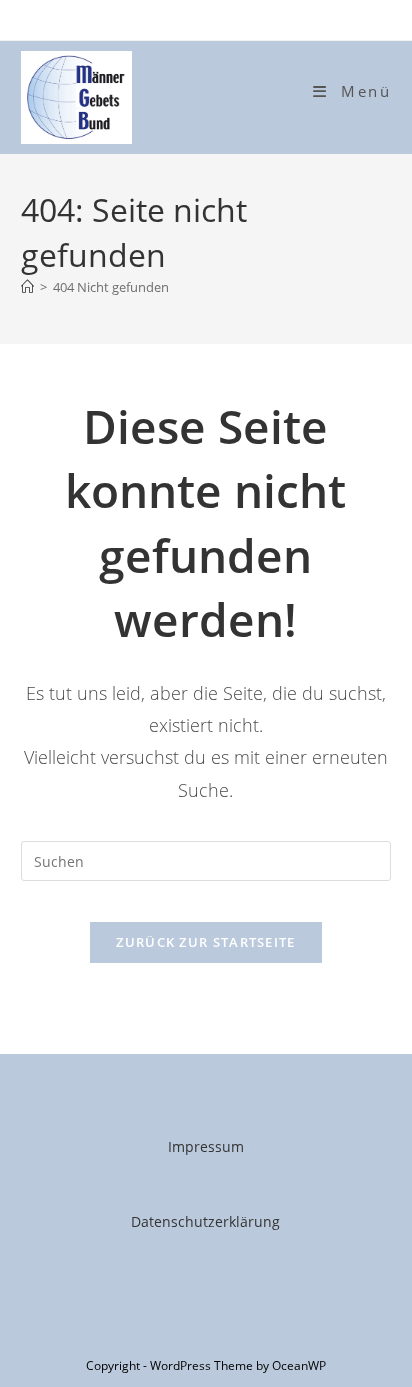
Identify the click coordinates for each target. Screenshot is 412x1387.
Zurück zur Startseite (205, 942)
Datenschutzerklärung (205, 1221)
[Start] (27, 287)
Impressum (206, 1146)
